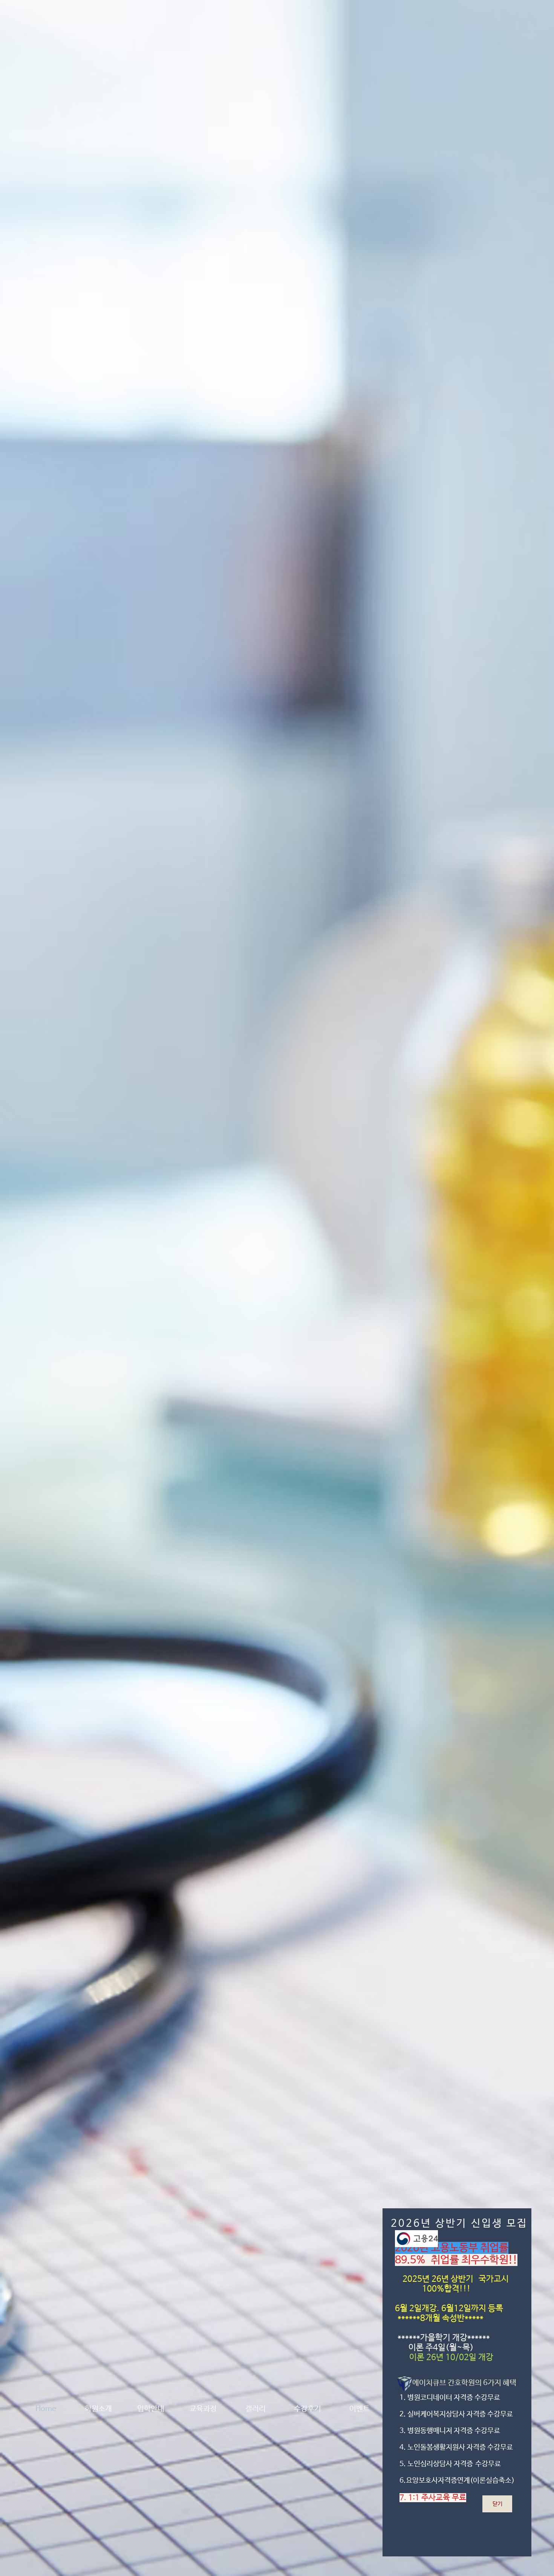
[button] (497, 2504)
